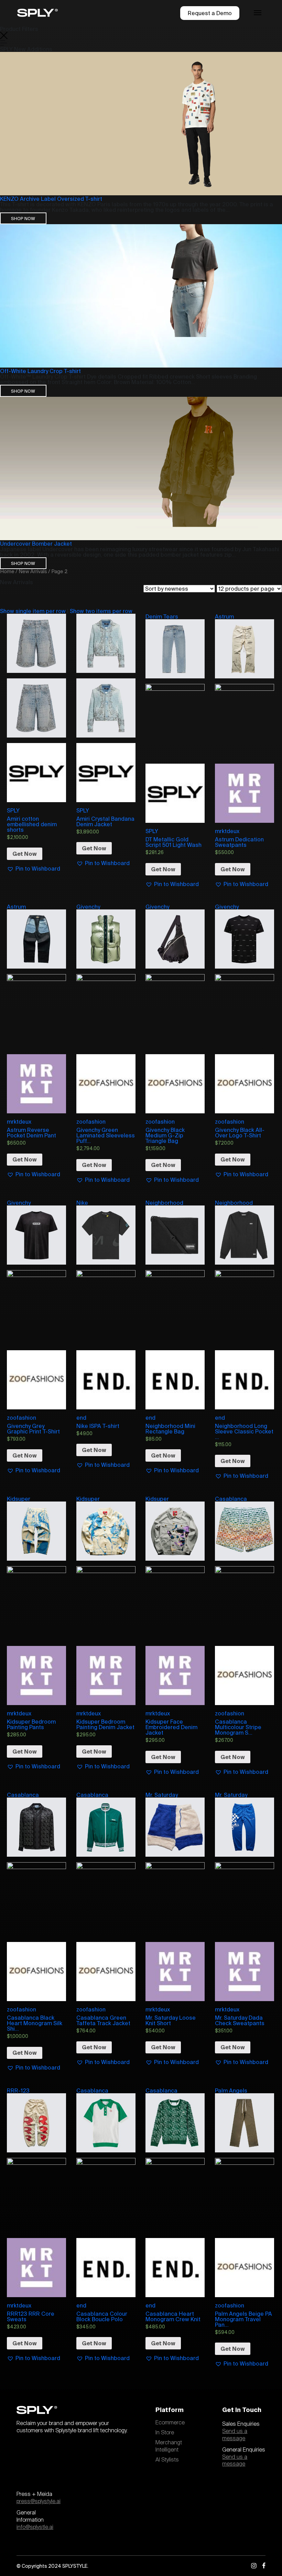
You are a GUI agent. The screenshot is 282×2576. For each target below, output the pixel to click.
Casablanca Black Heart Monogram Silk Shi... (35, 2023)
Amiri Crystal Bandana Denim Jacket (105, 821)
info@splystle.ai (35, 2527)
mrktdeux (227, 831)
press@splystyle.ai (39, 2501)
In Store (165, 2433)
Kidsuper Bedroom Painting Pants (31, 1724)
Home (7, 571)
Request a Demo (210, 13)
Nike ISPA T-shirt (98, 1426)
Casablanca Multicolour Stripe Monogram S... (238, 1727)
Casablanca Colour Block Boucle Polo (102, 2316)
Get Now (25, 854)
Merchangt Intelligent (169, 2446)
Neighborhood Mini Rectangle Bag (170, 1429)
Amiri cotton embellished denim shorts (32, 824)
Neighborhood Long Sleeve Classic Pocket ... (244, 1431)
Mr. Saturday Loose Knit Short (171, 2020)
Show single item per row (33, 611)
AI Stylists (167, 2460)
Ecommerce (170, 2423)
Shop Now (23, 218)
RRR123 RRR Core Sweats (31, 2316)
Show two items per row (101, 611)
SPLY (13, 810)
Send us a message (235, 2435)
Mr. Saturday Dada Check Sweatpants (240, 2020)
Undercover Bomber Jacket (36, 544)
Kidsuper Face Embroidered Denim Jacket (171, 1727)
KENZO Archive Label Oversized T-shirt (51, 199)
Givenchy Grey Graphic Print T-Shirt (33, 1429)
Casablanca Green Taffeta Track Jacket (103, 2020)
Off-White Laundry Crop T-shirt (40, 371)
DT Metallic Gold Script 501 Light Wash (173, 842)
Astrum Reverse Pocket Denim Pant (31, 1133)
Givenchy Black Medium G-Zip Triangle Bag (165, 1135)
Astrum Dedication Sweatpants (239, 842)
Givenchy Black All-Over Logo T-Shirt (240, 1133)
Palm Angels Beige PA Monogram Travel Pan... (243, 2319)
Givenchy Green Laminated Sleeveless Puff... (106, 1135)
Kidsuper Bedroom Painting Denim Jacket (105, 1724)
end (81, 1418)
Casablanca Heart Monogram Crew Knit (173, 2316)
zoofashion (91, 1122)
